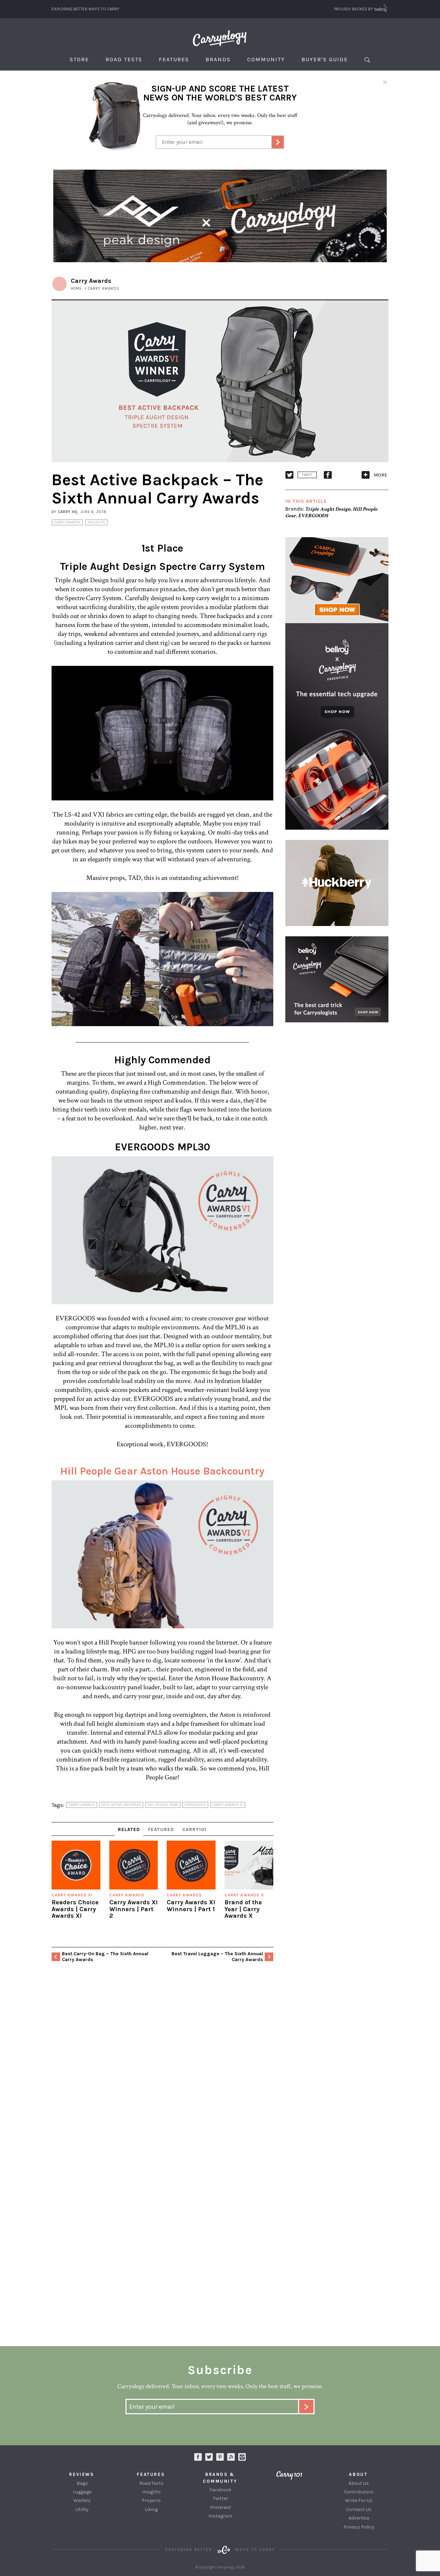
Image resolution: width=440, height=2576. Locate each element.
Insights (151, 2492)
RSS (231, 2457)
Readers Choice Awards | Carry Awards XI (75, 1909)
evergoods (195, 1805)
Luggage (82, 2492)
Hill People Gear (163, 1805)
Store (79, 59)
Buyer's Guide (325, 59)
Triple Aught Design (328, 509)
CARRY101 (194, 1829)
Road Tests (124, 59)
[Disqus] (162, 2071)
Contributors (359, 2492)
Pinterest (221, 2507)
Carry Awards (67, 522)
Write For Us (359, 2500)
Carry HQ (68, 512)
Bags (82, 2483)
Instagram (242, 2457)
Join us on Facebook (198, 2457)
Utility (82, 2509)
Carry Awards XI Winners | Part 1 (191, 1906)
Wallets (82, 2500)
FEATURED (161, 1829)
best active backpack (121, 1805)
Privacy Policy (359, 2527)
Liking (151, 2509)
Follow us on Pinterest (220, 2457)
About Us (359, 2483)
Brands (218, 59)
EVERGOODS (313, 516)
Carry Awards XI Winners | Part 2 (134, 1909)
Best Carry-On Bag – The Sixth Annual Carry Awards (105, 1957)
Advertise (359, 2518)
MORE (380, 475)
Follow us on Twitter (209, 2457)
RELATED (129, 1829)
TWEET (307, 475)
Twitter (221, 2498)
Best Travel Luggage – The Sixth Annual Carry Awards (217, 1957)
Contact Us (359, 2509)
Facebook (220, 2490)
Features (174, 59)
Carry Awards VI (228, 1805)
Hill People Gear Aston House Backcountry (162, 1471)
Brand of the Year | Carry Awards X (243, 1909)
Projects (96, 522)
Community (266, 59)
